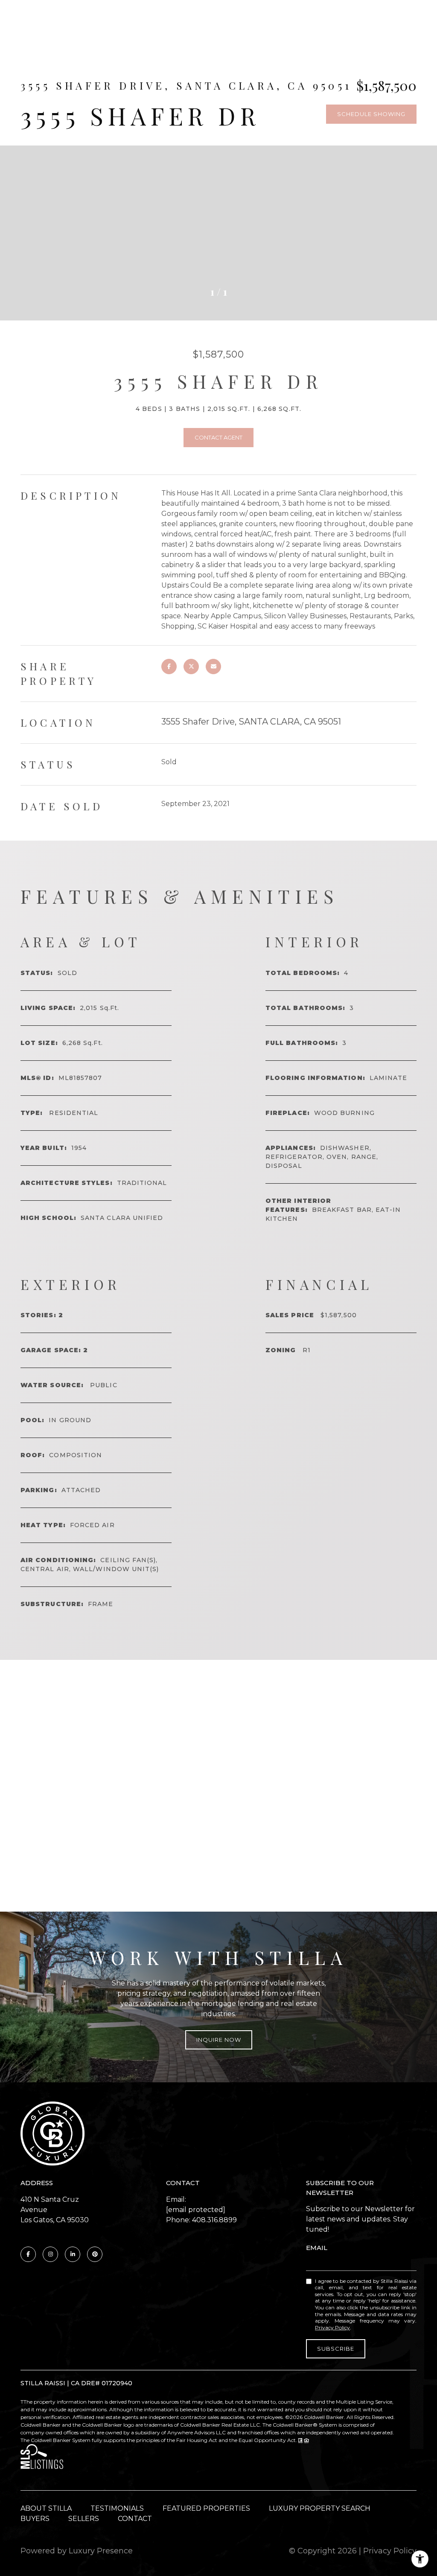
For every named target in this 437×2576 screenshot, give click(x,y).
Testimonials (117, 2508)
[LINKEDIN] (73, 2254)
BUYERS (35, 2519)
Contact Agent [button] (218, 437)
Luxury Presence (101, 2551)
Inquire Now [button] (219, 2040)
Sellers (84, 2519)
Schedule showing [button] (371, 114)
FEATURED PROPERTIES (206, 2508)
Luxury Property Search (320, 2508)
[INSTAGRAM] (50, 2254)
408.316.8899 (214, 2220)
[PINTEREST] (95, 2254)
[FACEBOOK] (28, 2254)
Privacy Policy (332, 2327)
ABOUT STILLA (46, 2508)
